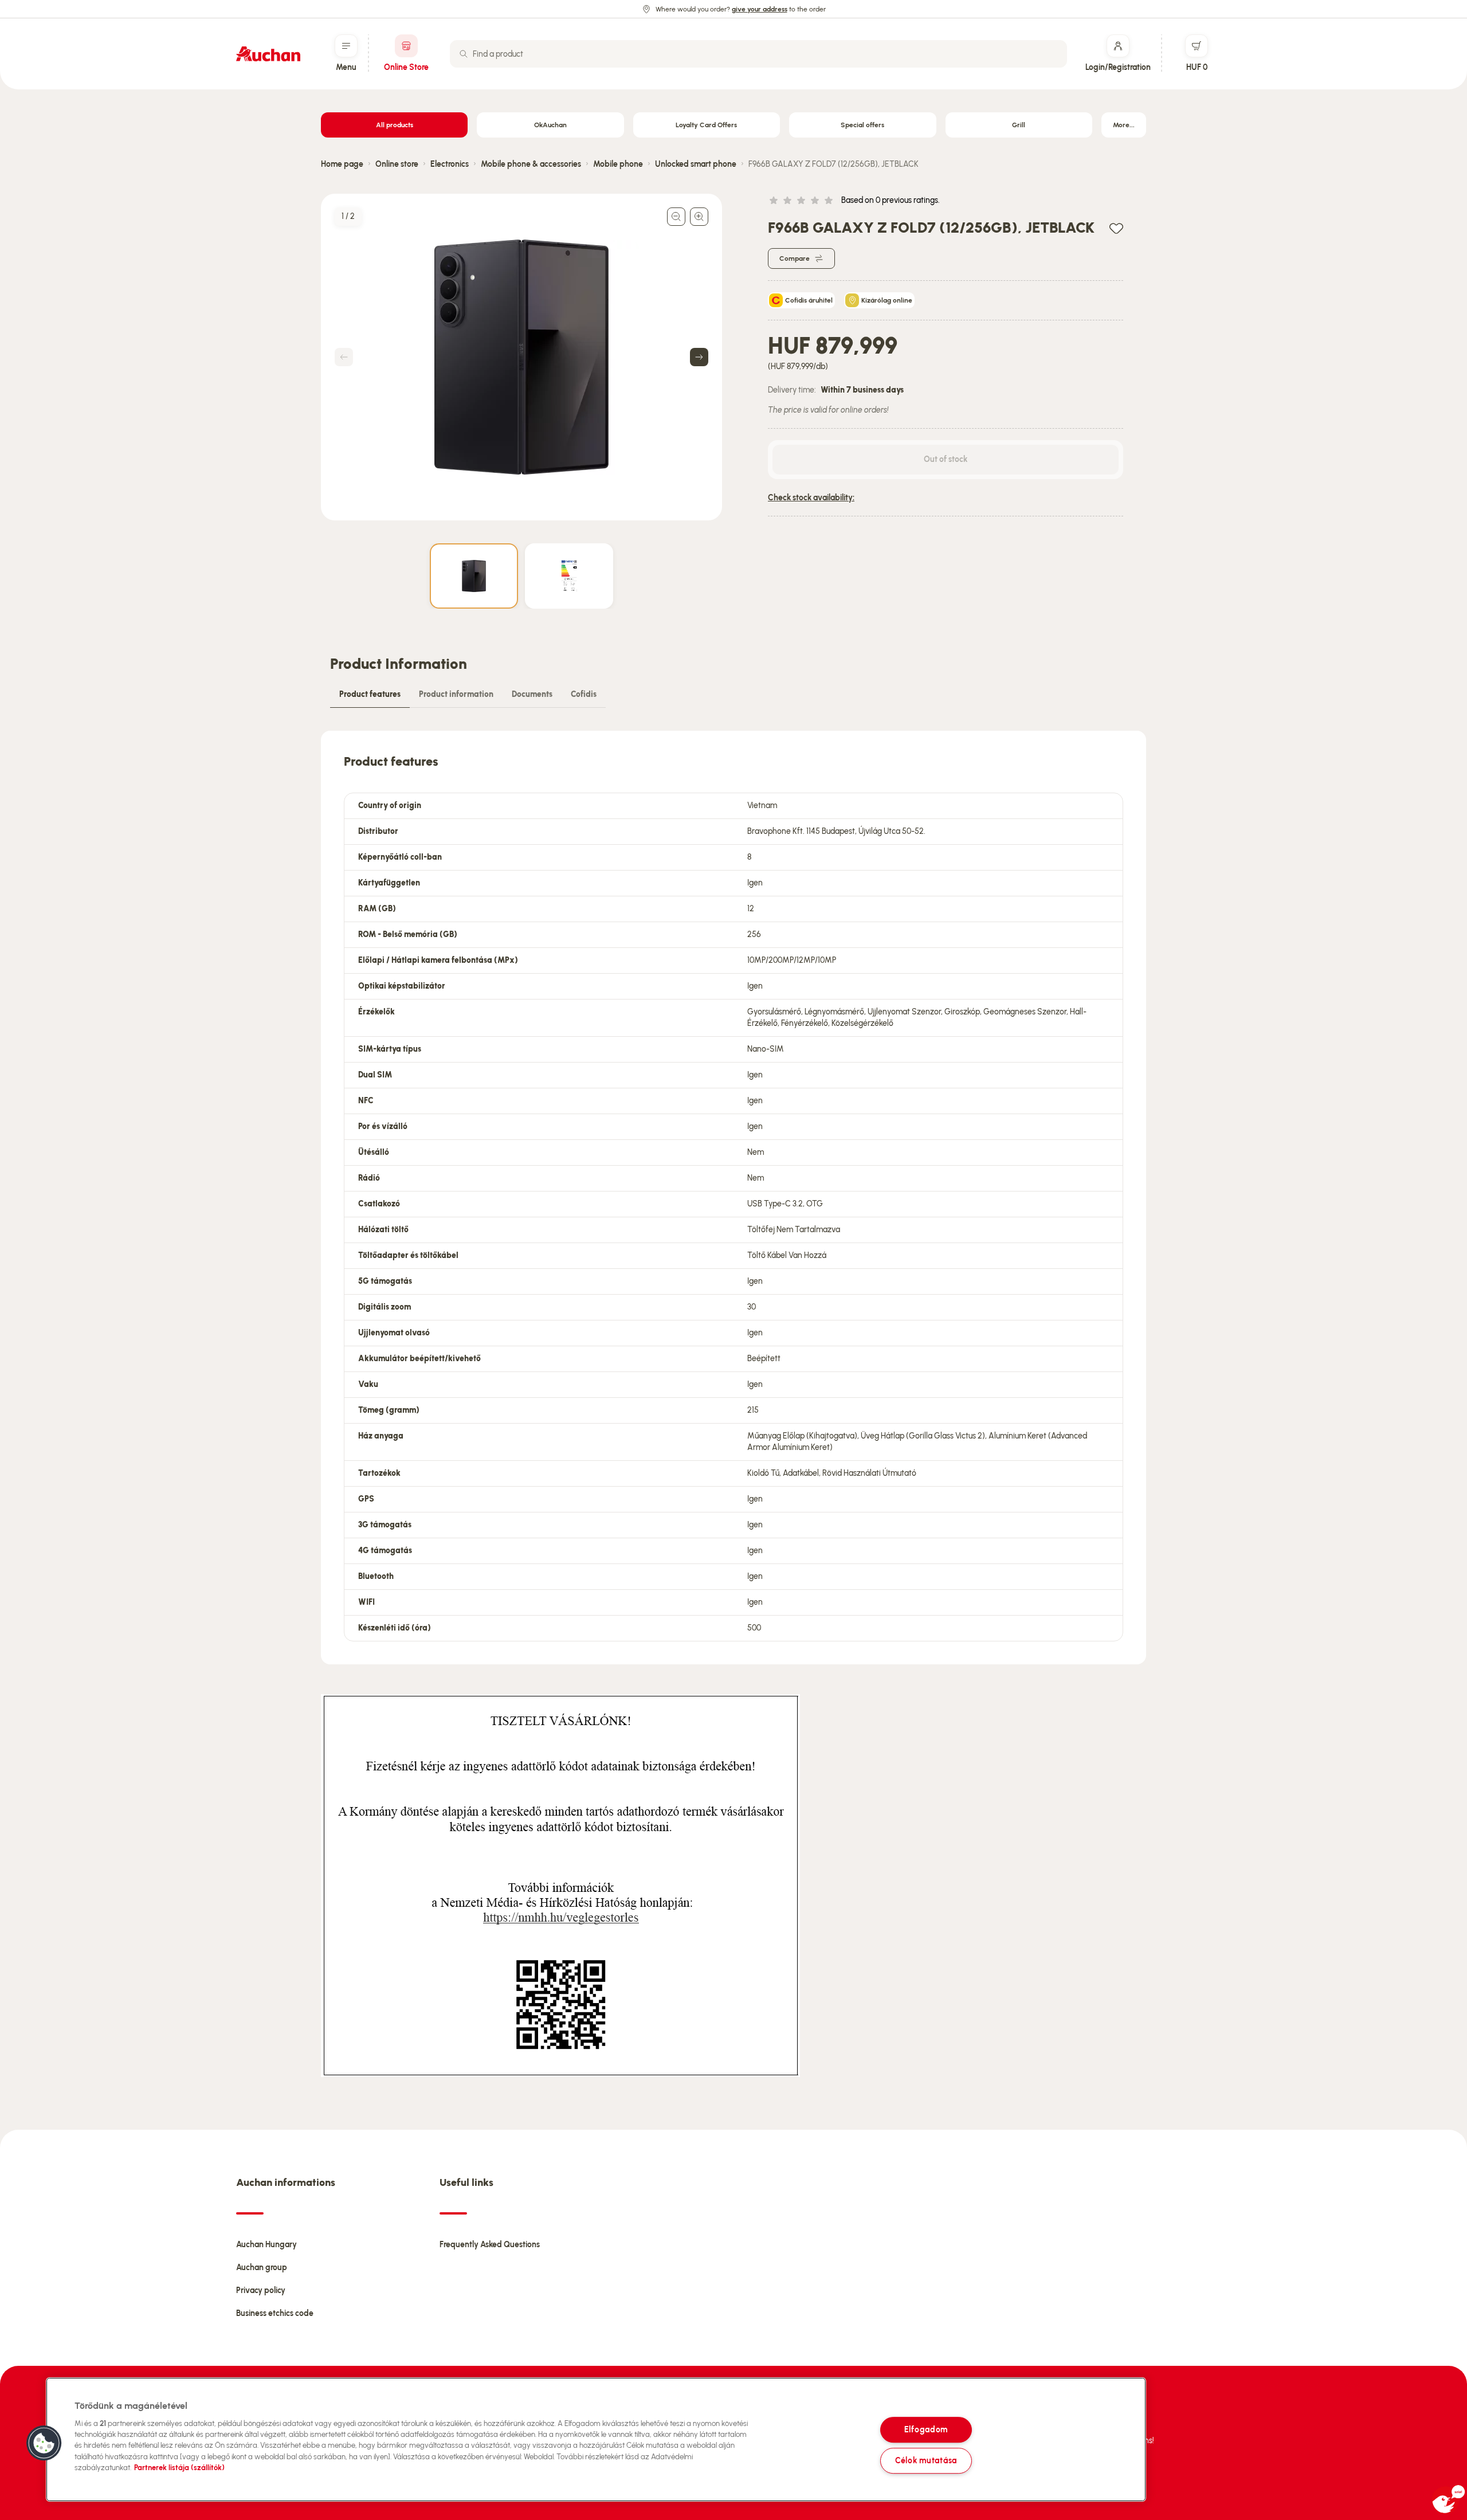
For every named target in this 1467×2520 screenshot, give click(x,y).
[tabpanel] (733, 1198)
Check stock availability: (811, 498)
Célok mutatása (926, 2460)
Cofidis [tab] (584, 694)
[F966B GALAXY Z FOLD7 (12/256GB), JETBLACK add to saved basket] (1116, 228)
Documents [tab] (532, 694)
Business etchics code (275, 2313)
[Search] (464, 54)
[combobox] (758, 54)
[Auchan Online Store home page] (268, 54)
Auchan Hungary (266, 2245)
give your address (760, 9)
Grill (1019, 125)
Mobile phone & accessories (531, 164)
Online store (397, 164)
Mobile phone (618, 164)
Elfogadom (926, 2429)
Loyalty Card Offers (706, 125)
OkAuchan (550, 125)
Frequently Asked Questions (490, 2245)
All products (395, 125)
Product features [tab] (370, 694)
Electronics (450, 164)
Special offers (862, 125)
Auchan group (262, 2268)
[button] (44, 2443)
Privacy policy (261, 2290)
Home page (342, 164)
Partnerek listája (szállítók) (179, 2468)
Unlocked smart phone (696, 164)
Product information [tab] (456, 694)
